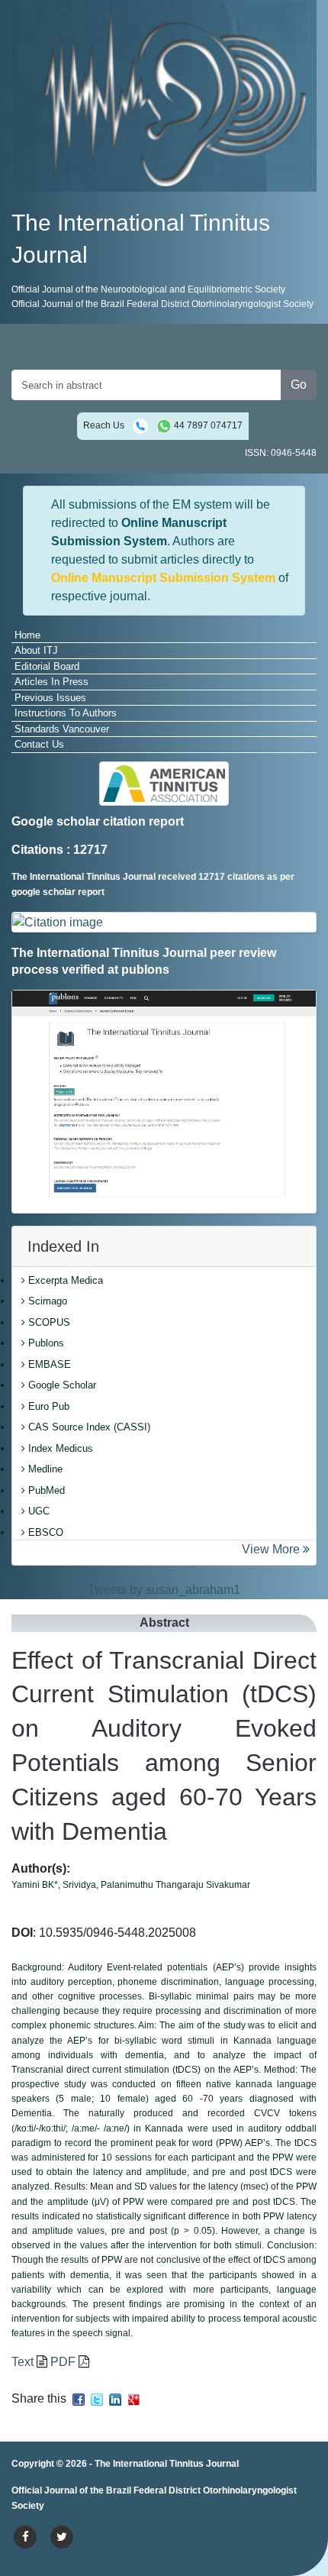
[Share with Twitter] (97, 2398)
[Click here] (164, 922)
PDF (63, 2362)
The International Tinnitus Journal (167, 2464)
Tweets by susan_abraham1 (164, 1590)
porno (27, 2492)
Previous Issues (50, 698)
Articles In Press (51, 682)
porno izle (72, 2492)
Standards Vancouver (62, 729)
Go (299, 385)
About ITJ (36, 650)
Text (23, 2362)
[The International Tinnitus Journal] (164, 95)
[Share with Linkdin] (115, 2398)
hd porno (244, 2492)
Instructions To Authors (66, 713)
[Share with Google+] (133, 2398)
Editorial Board (47, 666)
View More (272, 1549)
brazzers (160, 2492)
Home (27, 635)
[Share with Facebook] (79, 2398)
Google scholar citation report (98, 821)
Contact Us (39, 744)
